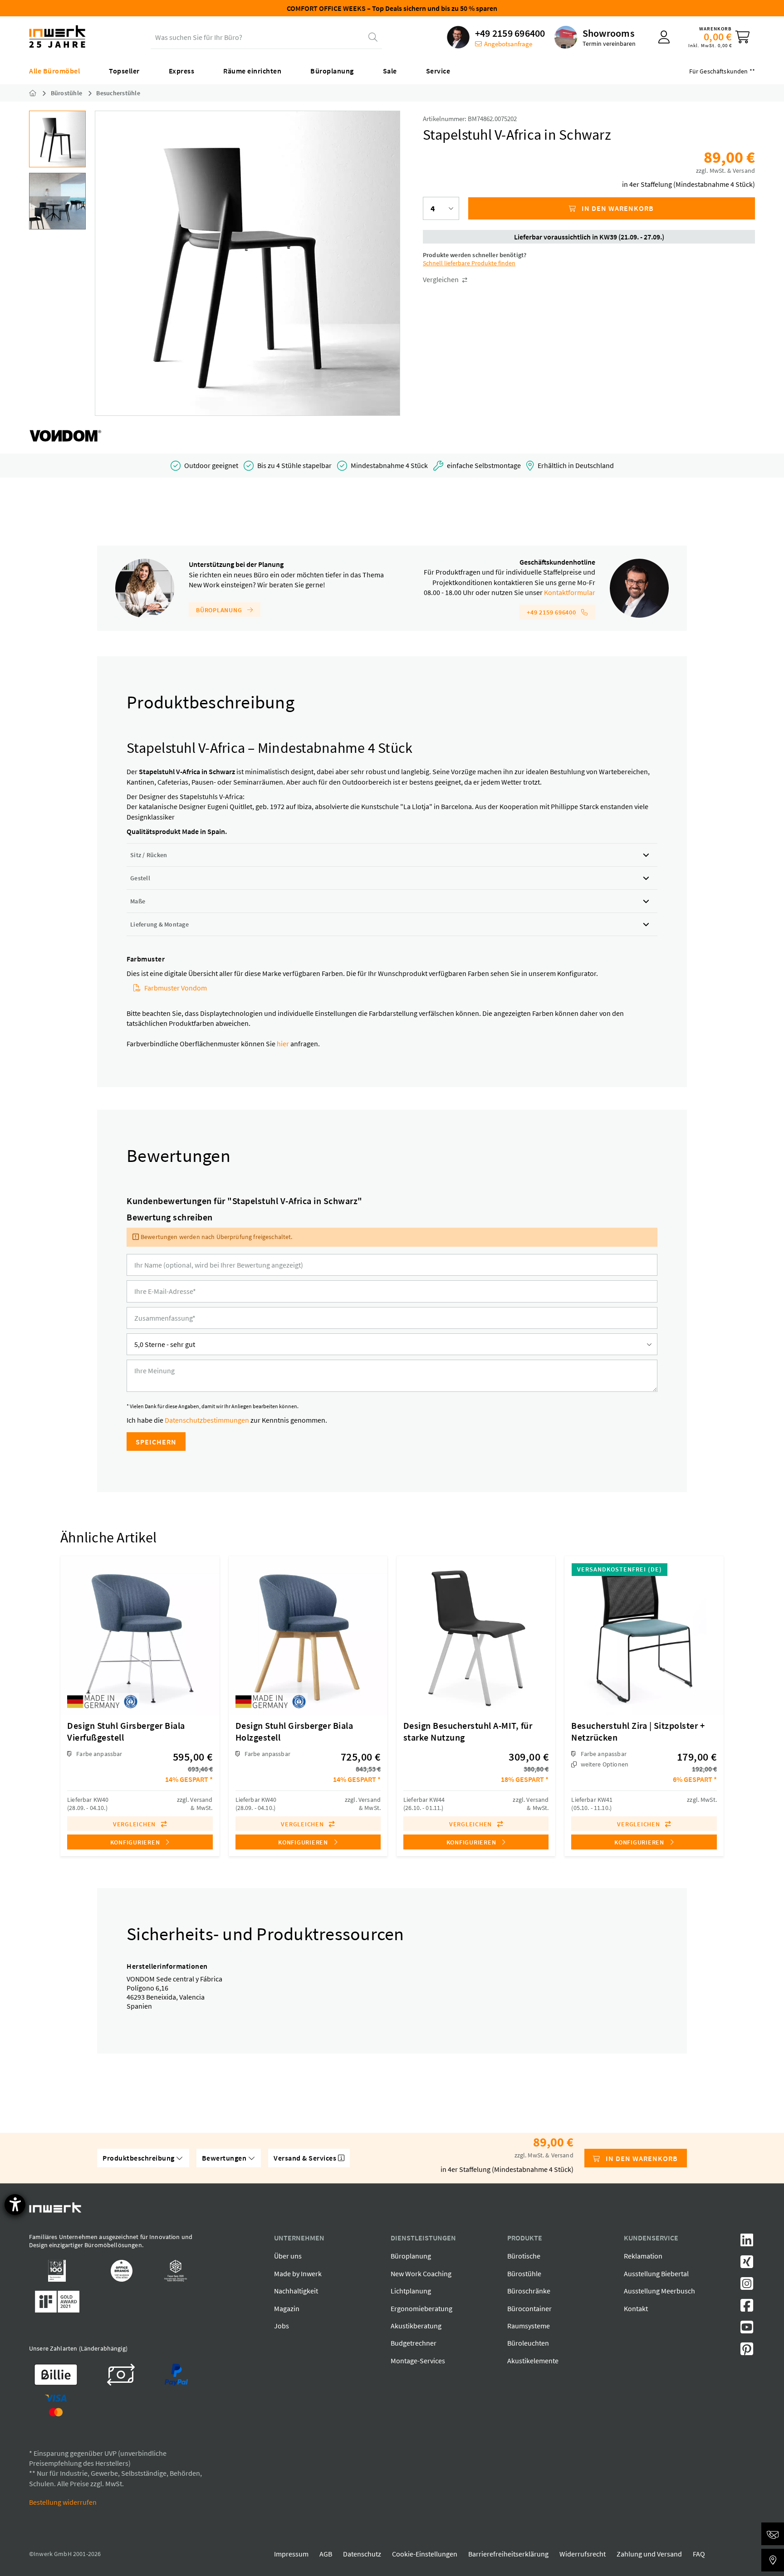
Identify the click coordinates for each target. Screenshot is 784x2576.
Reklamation (643, 2256)
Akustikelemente (533, 2361)
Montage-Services (418, 2361)
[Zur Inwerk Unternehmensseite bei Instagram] (747, 2286)
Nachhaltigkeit (296, 2291)
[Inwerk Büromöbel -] (40, 93)
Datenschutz (362, 2554)
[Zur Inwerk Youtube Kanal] (747, 2330)
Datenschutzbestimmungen (207, 1420)
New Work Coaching (421, 2274)
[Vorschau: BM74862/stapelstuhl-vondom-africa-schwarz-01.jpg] (57, 139)
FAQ (699, 2554)
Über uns (288, 2256)
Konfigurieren (136, 1842)
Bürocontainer (529, 2308)
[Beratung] (773, 2534)
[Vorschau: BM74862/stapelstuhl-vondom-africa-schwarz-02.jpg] (57, 201)
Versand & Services (306, 2158)
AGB (326, 2554)
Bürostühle (524, 2274)
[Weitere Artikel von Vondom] (65, 436)
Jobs (282, 2326)
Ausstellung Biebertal (656, 2274)
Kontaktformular (570, 592)
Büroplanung (220, 610)
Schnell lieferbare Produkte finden (469, 263)
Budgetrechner (414, 2343)
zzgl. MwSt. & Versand (725, 171)
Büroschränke (529, 2291)
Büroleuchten (528, 2343)
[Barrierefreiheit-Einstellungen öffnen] (15, 2205)
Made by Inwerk (298, 2274)
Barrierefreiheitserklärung (508, 2554)
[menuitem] (496, 37)
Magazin (287, 2308)
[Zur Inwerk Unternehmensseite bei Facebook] (747, 2308)
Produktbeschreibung (139, 2158)
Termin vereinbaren (609, 44)
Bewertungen (225, 2158)
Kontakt (636, 2308)
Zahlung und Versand (649, 2554)
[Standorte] (773, 2560)
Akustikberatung (416, 2326)
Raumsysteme (529, 2326)
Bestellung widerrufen (63, 2502)
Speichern (156, 1442)
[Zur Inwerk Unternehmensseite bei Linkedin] (747, 2243)
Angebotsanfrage (508, 44)
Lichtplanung (411, 2291)
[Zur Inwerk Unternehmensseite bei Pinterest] (747, 2352)
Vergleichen (441, 279)
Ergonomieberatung (421, 2308)
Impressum (291, 2554)
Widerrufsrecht (583, 2554)
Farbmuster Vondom (176, 988)
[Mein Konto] (664, 37)
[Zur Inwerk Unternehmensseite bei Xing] (747, 2264)
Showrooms (608, 33)
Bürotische (524, 2256)
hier (283, 1044)
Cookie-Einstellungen (425, 2554)
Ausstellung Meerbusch (659, 2291)
